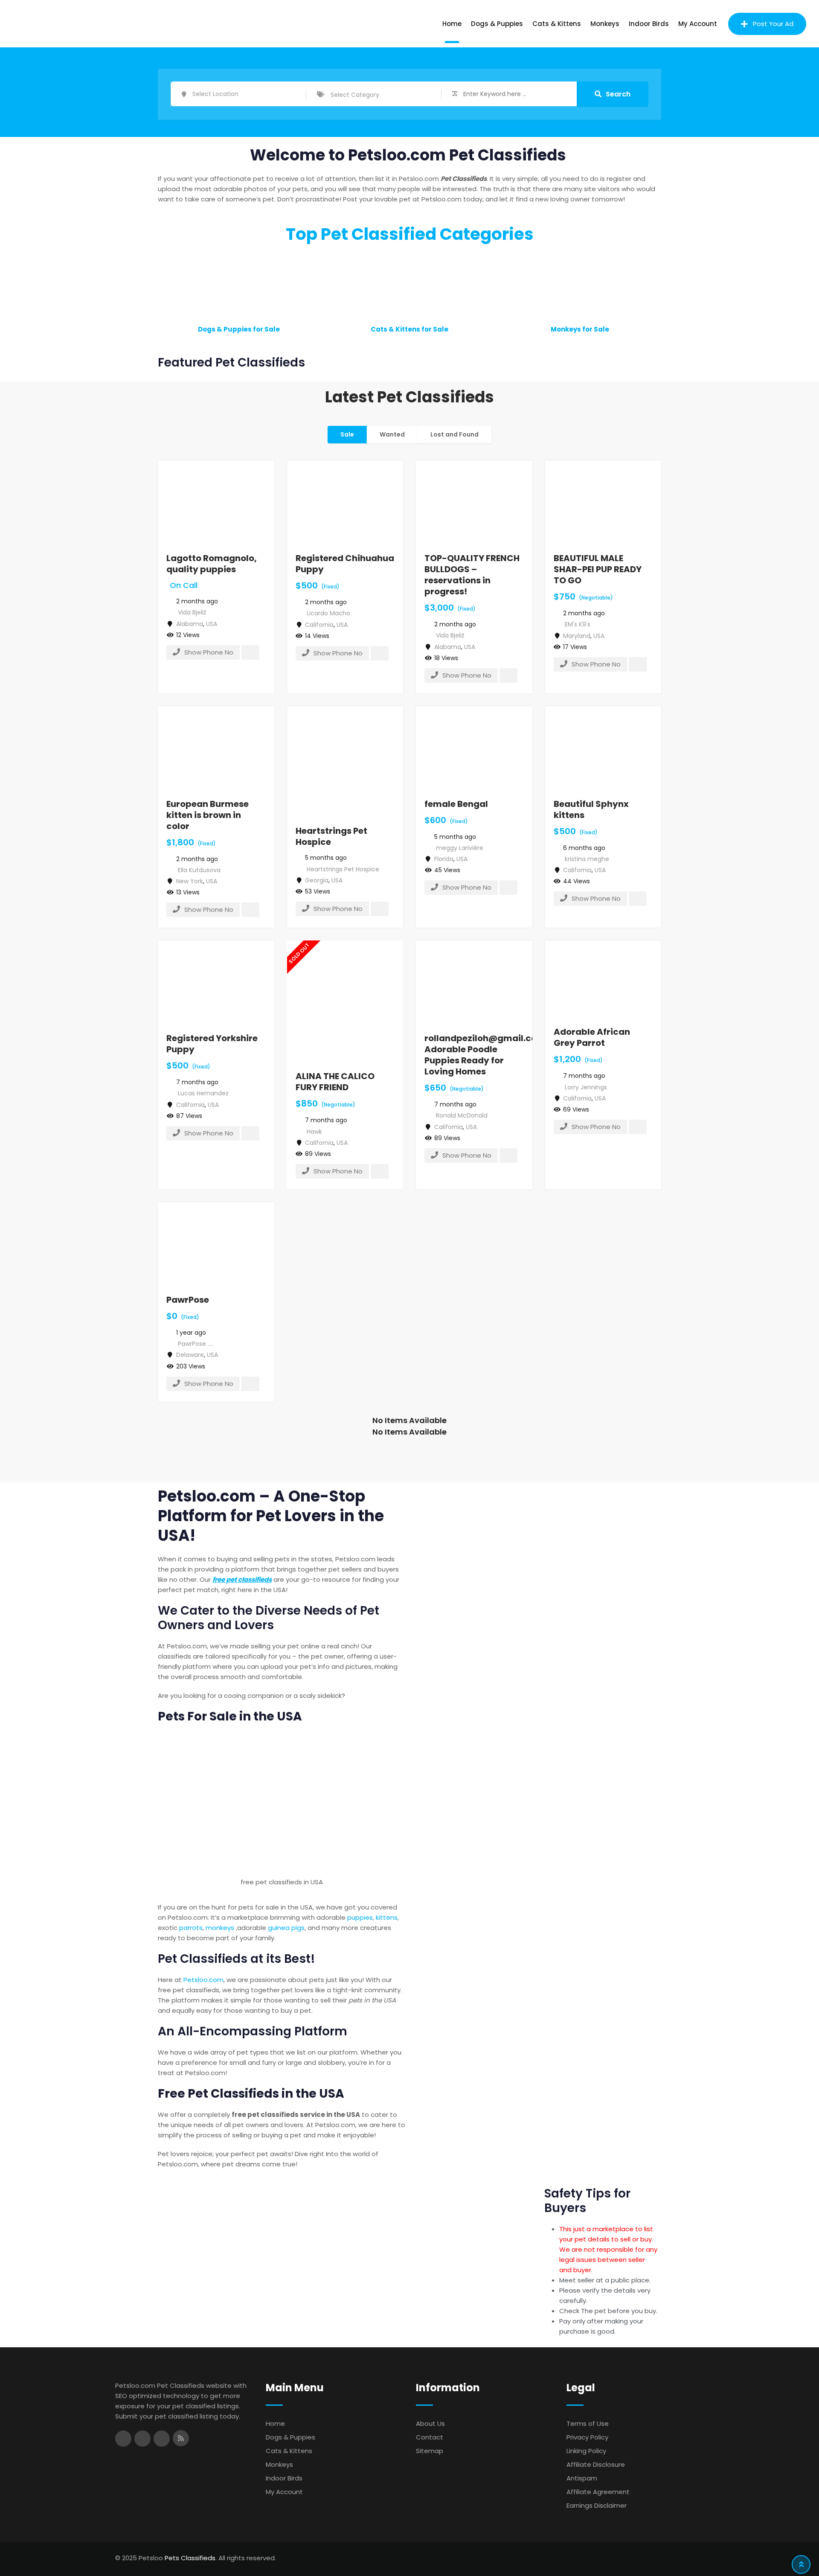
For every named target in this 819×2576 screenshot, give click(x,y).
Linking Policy (586, 2451)
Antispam (582, 2478)
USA (212, 624)
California (319, 625)
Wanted (392, 434)
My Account (698, 24)
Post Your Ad (773, 24)
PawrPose (188, 1300)
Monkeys (605, 24)
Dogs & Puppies (497, 24)
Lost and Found (455, 434)
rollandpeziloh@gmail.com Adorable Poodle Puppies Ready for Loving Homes (485, 1055)
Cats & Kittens (557, 24)
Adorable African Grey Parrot (592, 1037)
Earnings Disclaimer (597, 2505)
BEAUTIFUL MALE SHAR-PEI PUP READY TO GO (598, 569)
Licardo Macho (328, 613)
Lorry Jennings (586, 1087)
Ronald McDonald (462, 1115)
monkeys (220, 1928)
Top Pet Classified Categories (410, 234)
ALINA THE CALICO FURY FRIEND (335, 1082)
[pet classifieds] (282, 1802)
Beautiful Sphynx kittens (591, 809)
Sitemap (430, 2451)
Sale (347, 434)
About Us (430, 2423)
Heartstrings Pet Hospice (331, 836)
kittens (387, 1917)
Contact (430, 2437)
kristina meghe (587, 859)
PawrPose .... (195, 1344)
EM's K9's (578, 624)
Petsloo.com (203, 1980)
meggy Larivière (460, 848)
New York (190, 881)
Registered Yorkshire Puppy (212, 1044)
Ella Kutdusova (199, 870)
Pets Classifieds (190, 2558)
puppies (360, 1917)
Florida (444, 859)
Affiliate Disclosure (596, 2464)
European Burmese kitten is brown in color (208, 815)
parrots (191, 1928)
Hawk (314, 1132)
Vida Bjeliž (192, 612)
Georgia (317, 880)
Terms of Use (588, 2423)
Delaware (190, 1355)
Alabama (190, 624)
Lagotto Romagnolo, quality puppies (212, 564)
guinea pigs (286, 1928)
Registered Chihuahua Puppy (345, 564)
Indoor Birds (649, 24)
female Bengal (456, 804)
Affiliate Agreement (598, 2492)
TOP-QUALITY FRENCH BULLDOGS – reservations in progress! (472, 575)
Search (618, 94)
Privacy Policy (587, 2437)
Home (452, 24)
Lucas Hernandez (203, 1093)
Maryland (577, 636)
